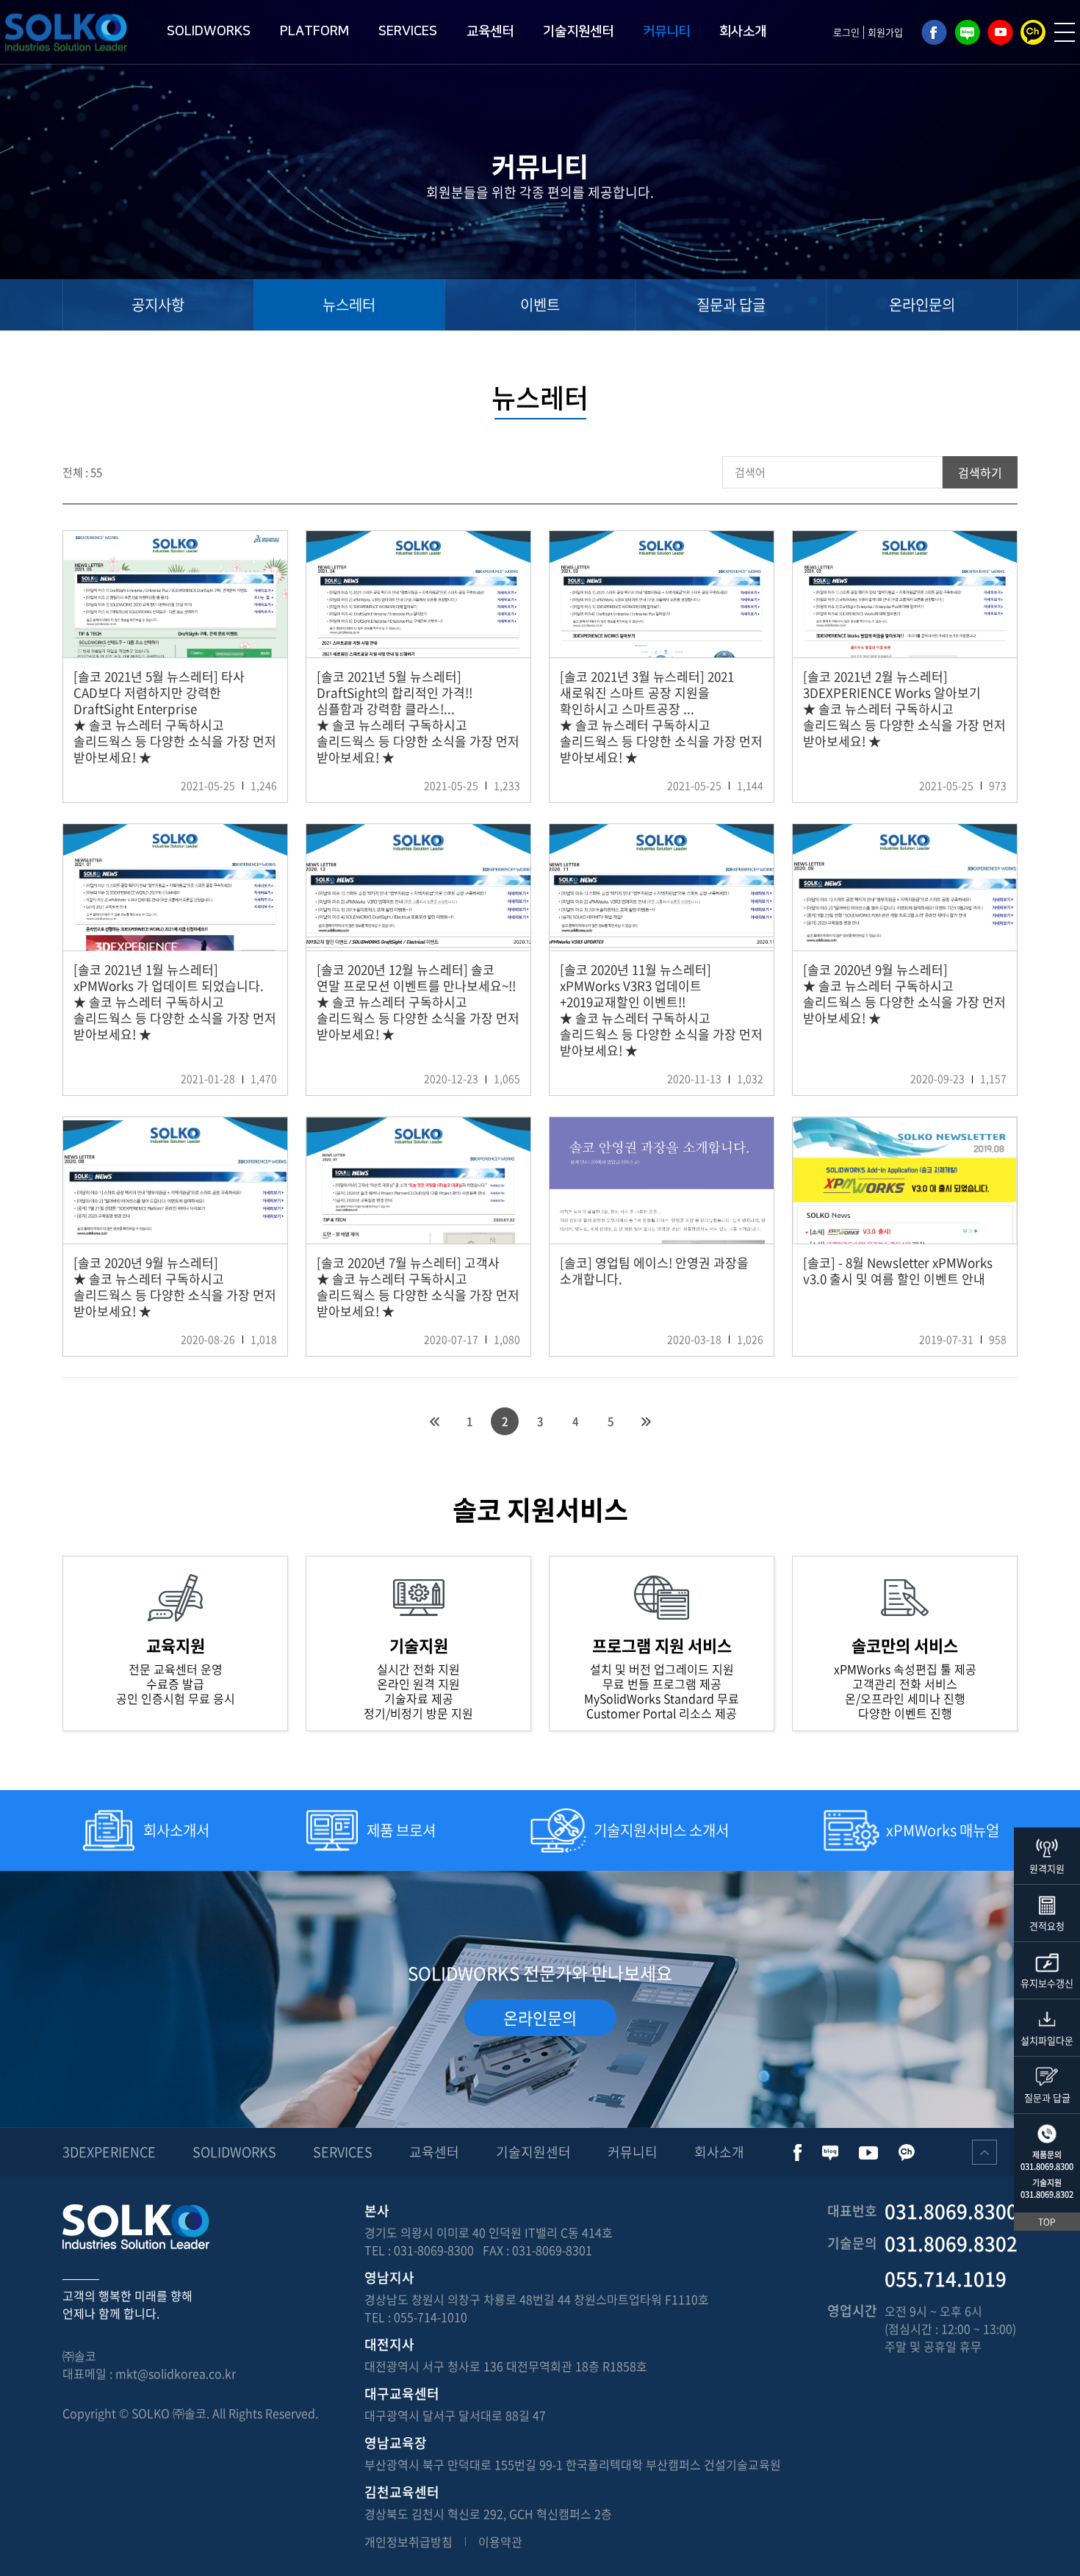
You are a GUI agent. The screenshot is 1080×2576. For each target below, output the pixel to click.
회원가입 (885, 32)
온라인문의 (922, 304)
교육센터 (490, 32)
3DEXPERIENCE (109, 2152)
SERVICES (408, 32)
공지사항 (158, 304)
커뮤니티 (666, 32)
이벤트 (540, 304)
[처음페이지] (434, 1421)
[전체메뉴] (1065, 32)
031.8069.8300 (1047, 2166)
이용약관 (500, 2541)
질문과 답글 (731, 304)
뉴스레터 (349, 304)
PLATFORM (314, 32)
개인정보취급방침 (408, 2541)
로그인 (846, 32)
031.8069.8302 (1047, 2194)
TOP (1047, 2222)
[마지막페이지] (646, 1421)
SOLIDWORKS (209, 32)
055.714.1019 (946, 2279)
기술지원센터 (578, 32)
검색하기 (980, 472)
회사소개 (743, 32)
